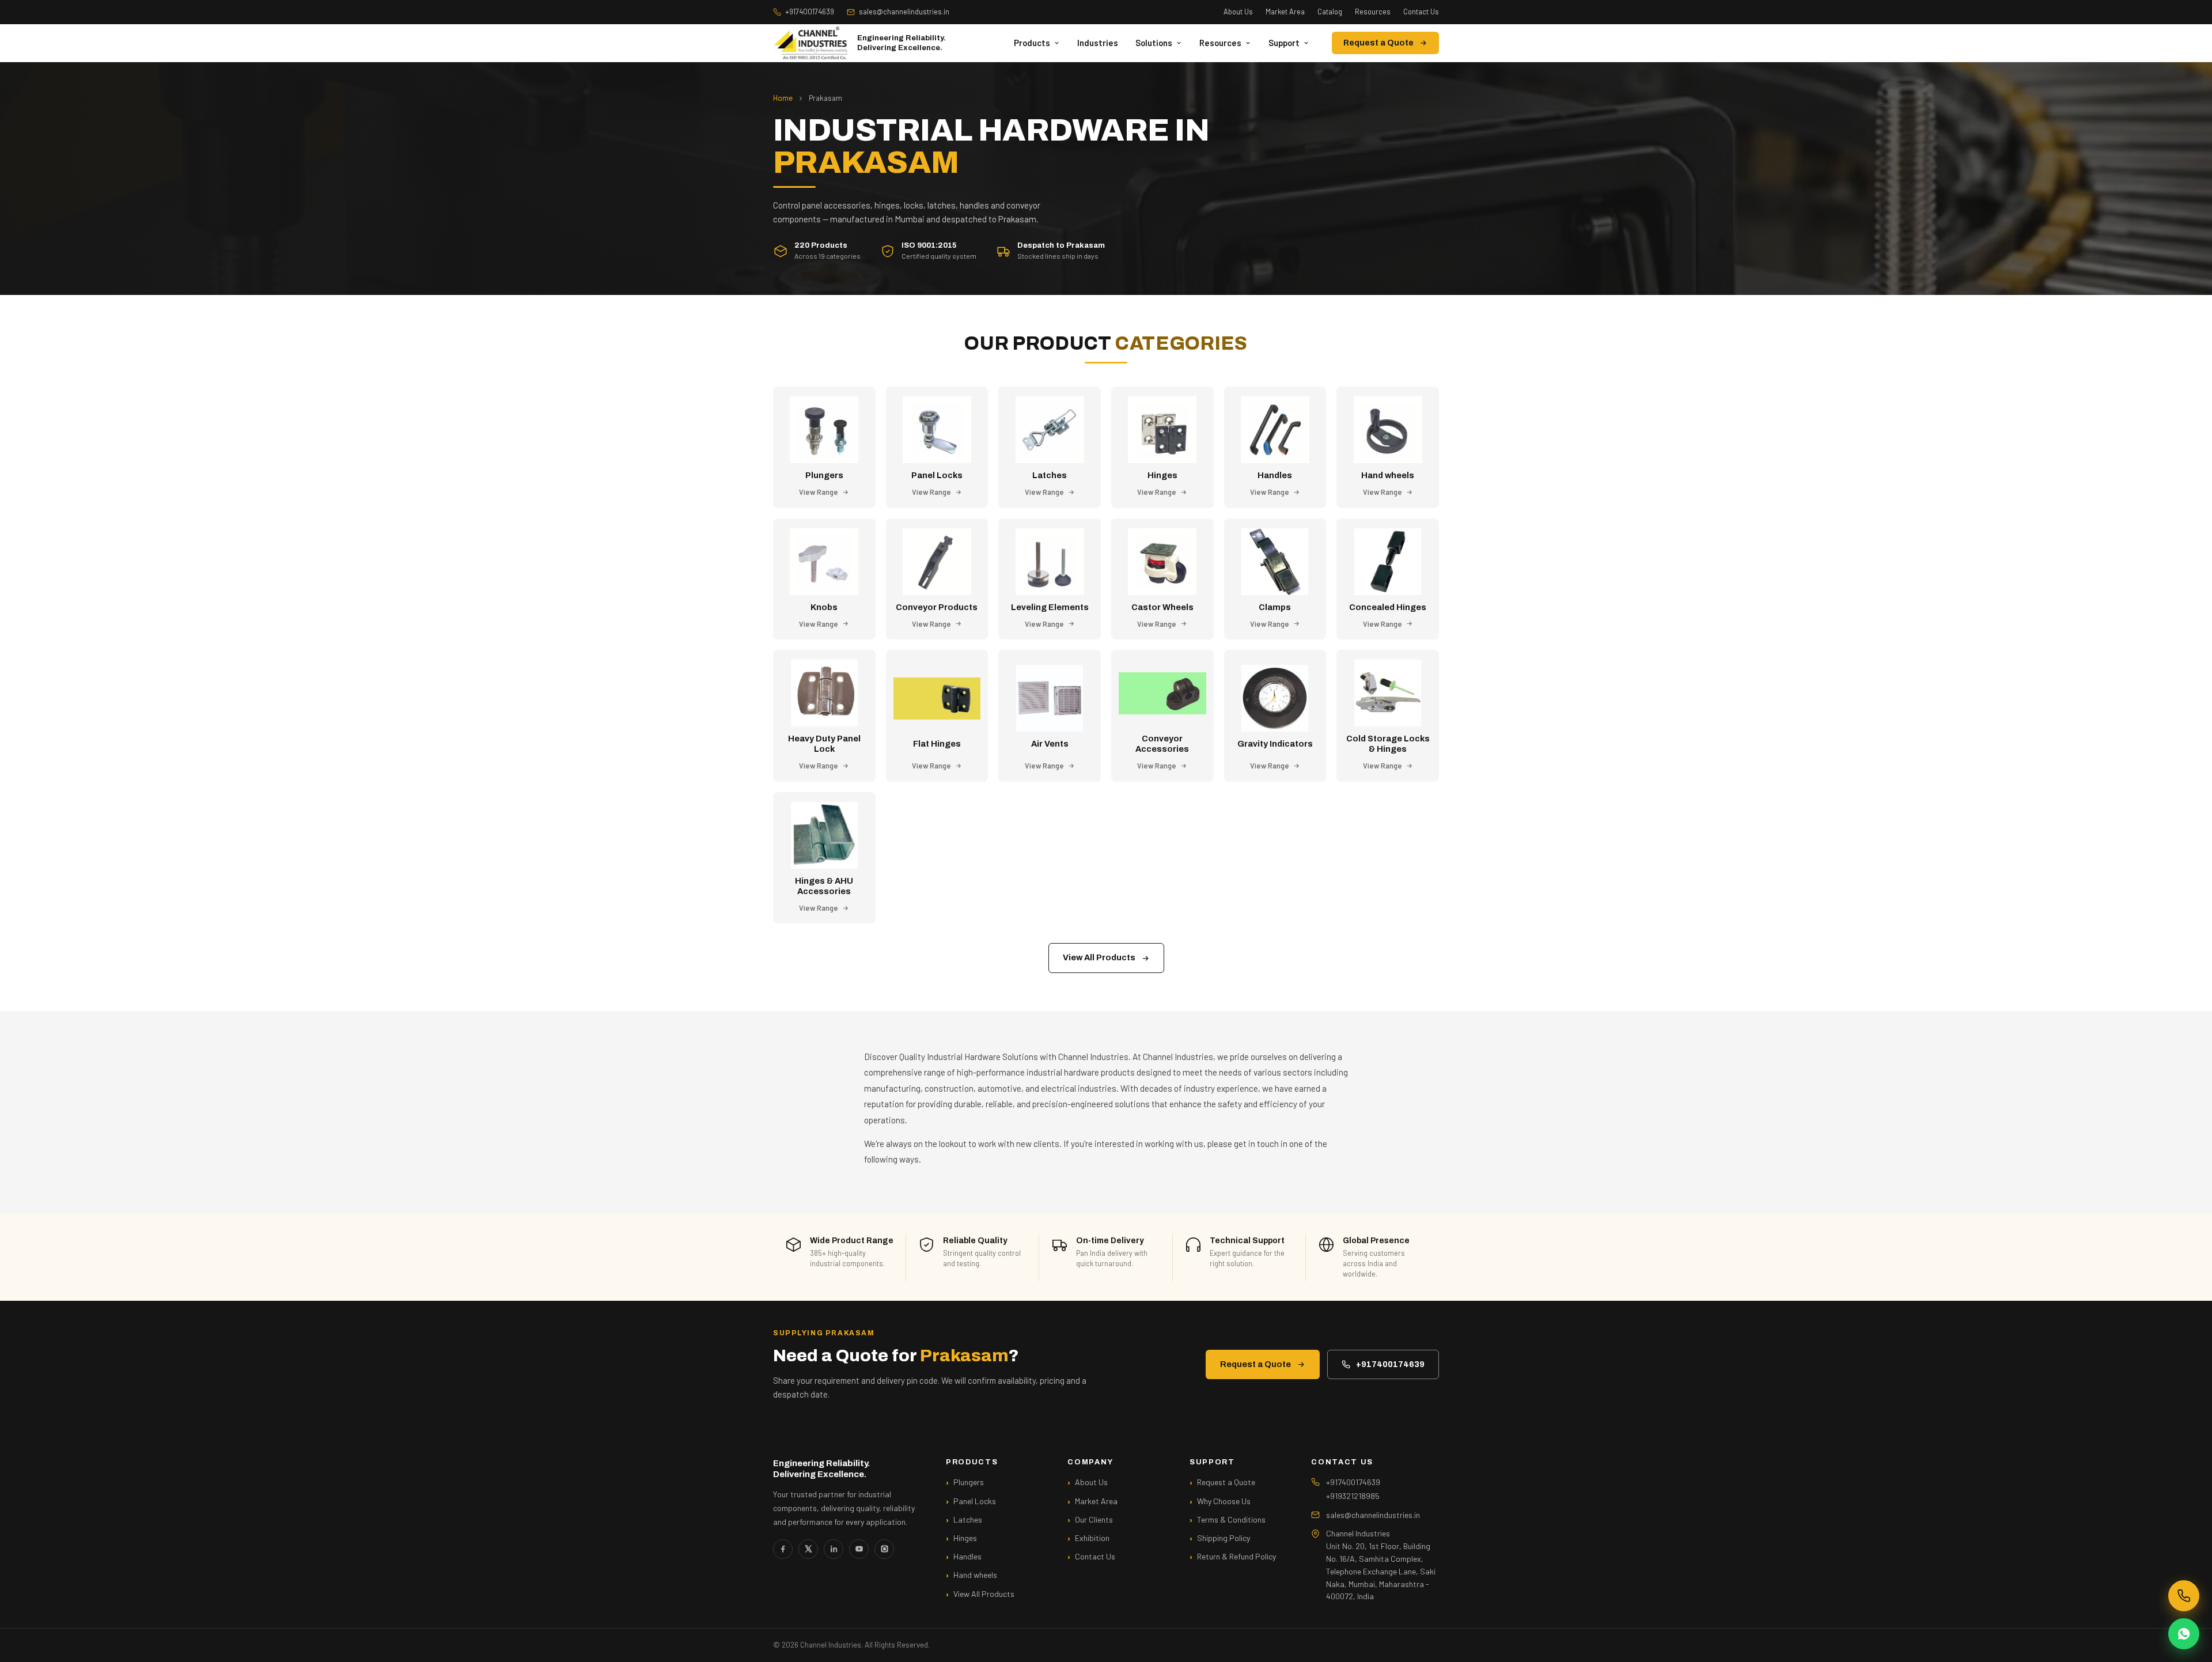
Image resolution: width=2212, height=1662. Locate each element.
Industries (1098, 43)
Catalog (1330, 12)
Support (1284, 43)
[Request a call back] (2184, 1596)
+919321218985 (1353, 1496)
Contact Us (1421, 12)
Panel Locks (975, 1501)
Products (1032, 43)
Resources (1373, 12)
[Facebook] (783, 1549)
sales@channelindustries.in (904, 12)
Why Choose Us (1224, 1501)
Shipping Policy (1224, 1538)
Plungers (969, 1482)
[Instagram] (884, 1549)
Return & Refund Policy (1236, 1556)
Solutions (1154, 43)
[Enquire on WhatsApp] (2184, 1634)
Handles (967, 1556)
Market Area (1285, 12)
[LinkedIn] (834, 1549)
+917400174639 (810, 12)
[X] (808, 1549)
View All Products (1099, 957)
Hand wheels (975, 1575)
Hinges (965, 1538)
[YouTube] (859, 1549)
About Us (1238, 12)
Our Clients (1094, 1519)
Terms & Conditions (1231, 1519)
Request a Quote (1378, 43)
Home (783, 98)
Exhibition (1092, 1538)
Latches (968, 1519)
